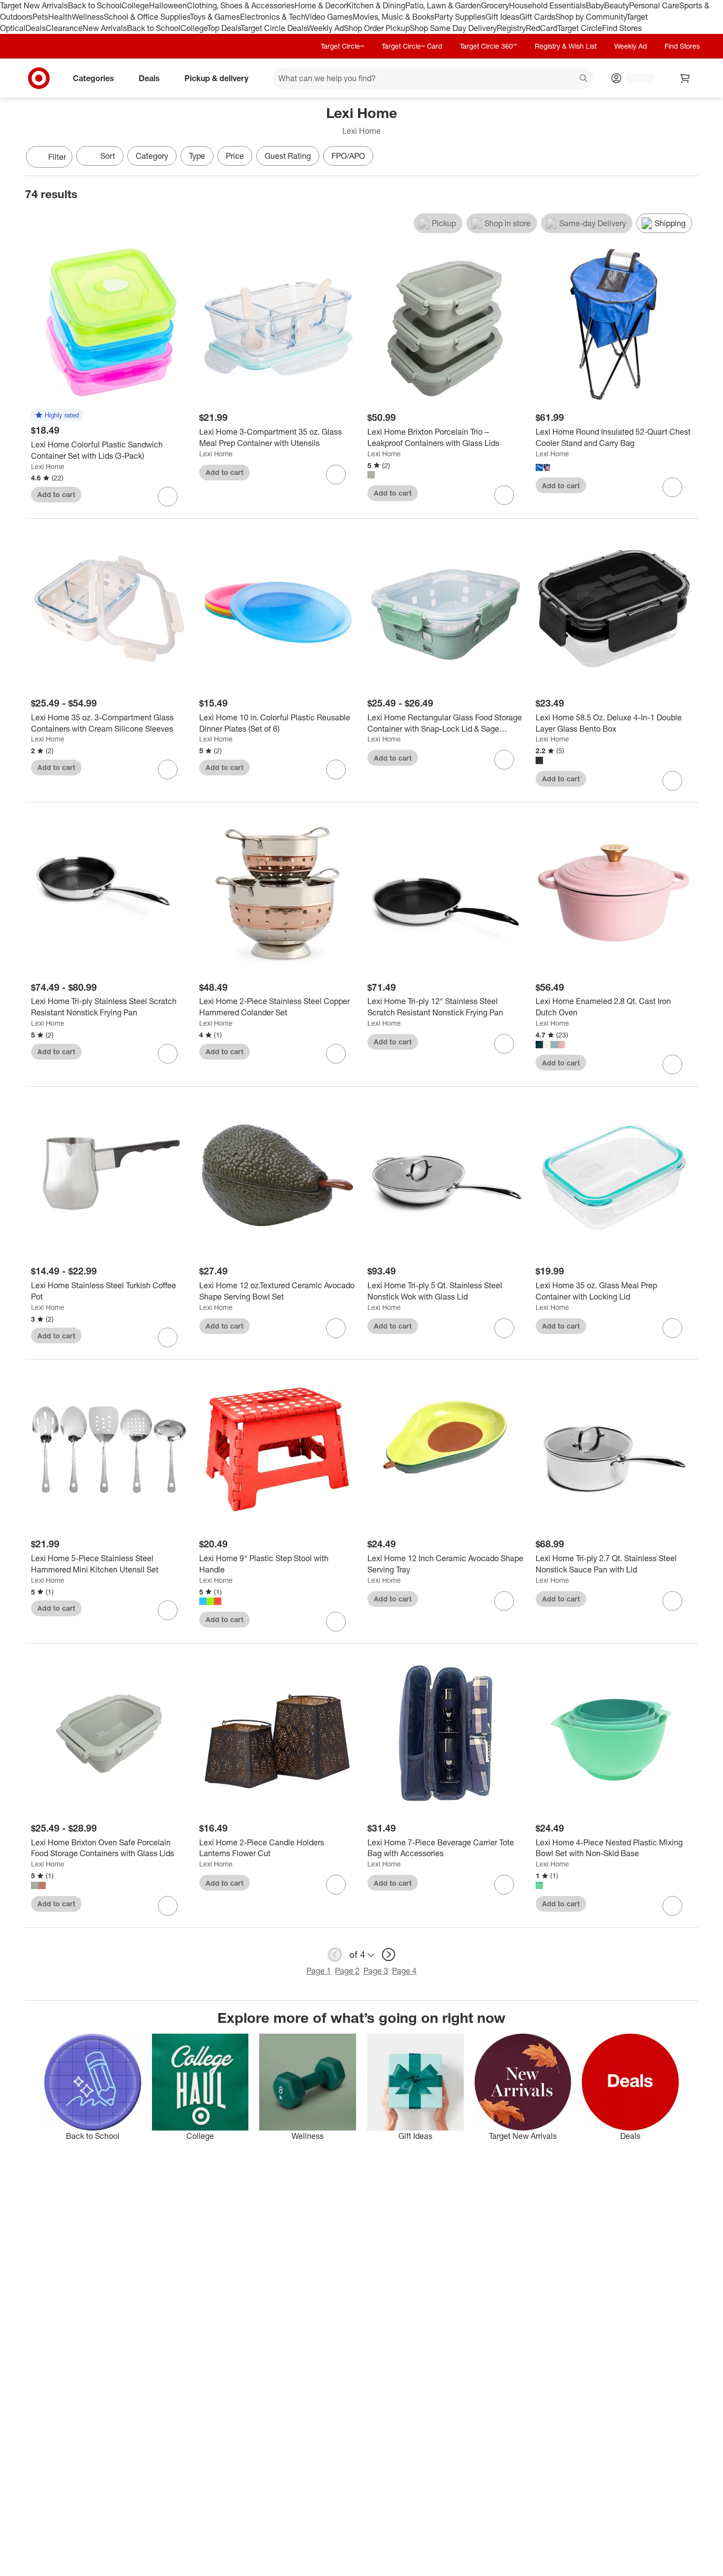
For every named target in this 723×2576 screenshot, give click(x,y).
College (135, 5)
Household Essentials (547, 5)
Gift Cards (537, 17)
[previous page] (335, 1954)
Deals (36, 28)
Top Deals (224, 28)
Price (235, 156)
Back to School (95, 5)
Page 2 (347, 1971)
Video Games (329, 17)
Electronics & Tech (272, 17)
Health (60, 17)
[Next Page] (688, 158)
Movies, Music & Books (393, 17)
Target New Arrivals (34, 5)
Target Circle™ (342, 46)
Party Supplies (460, 17)
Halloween (168, 5)
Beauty (617, 5)
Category (152, 156)
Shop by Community (591, 17)
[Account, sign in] (636, 78)
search (584, 79)
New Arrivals (105, 28)
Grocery (495, 5)
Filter (57, 157)
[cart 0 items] (685, 78)
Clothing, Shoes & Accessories (241, 5)
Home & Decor (320, 5)
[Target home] (39, 78)
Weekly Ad (325, 28)
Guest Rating (288, 156)
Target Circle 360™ (488, 46)
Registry (511, 28)
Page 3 (376, 1971)
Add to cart (56, 494)
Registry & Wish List (566, 46)
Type (197, 156)
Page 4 (404, 1971)
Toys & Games (215, 17)
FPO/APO (348, 156)
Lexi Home (48, 466)
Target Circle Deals (274, 28)
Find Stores (622, 28)
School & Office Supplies (147, 17)
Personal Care (654, 5)
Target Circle (580, 28)
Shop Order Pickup (377, 28)
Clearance (64, 28)
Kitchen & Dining (376, 5)
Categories (93, 78)
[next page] (389, 1954)
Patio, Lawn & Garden (443, 5)
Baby (595, 5)
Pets (40, 17)
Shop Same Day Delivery (453, 28)
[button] (57, 415)
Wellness (88, 17)
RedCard (542, 28)
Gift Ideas (502, 17)
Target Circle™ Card (412, 46)
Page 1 (319, 1971)
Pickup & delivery (216, 78)
